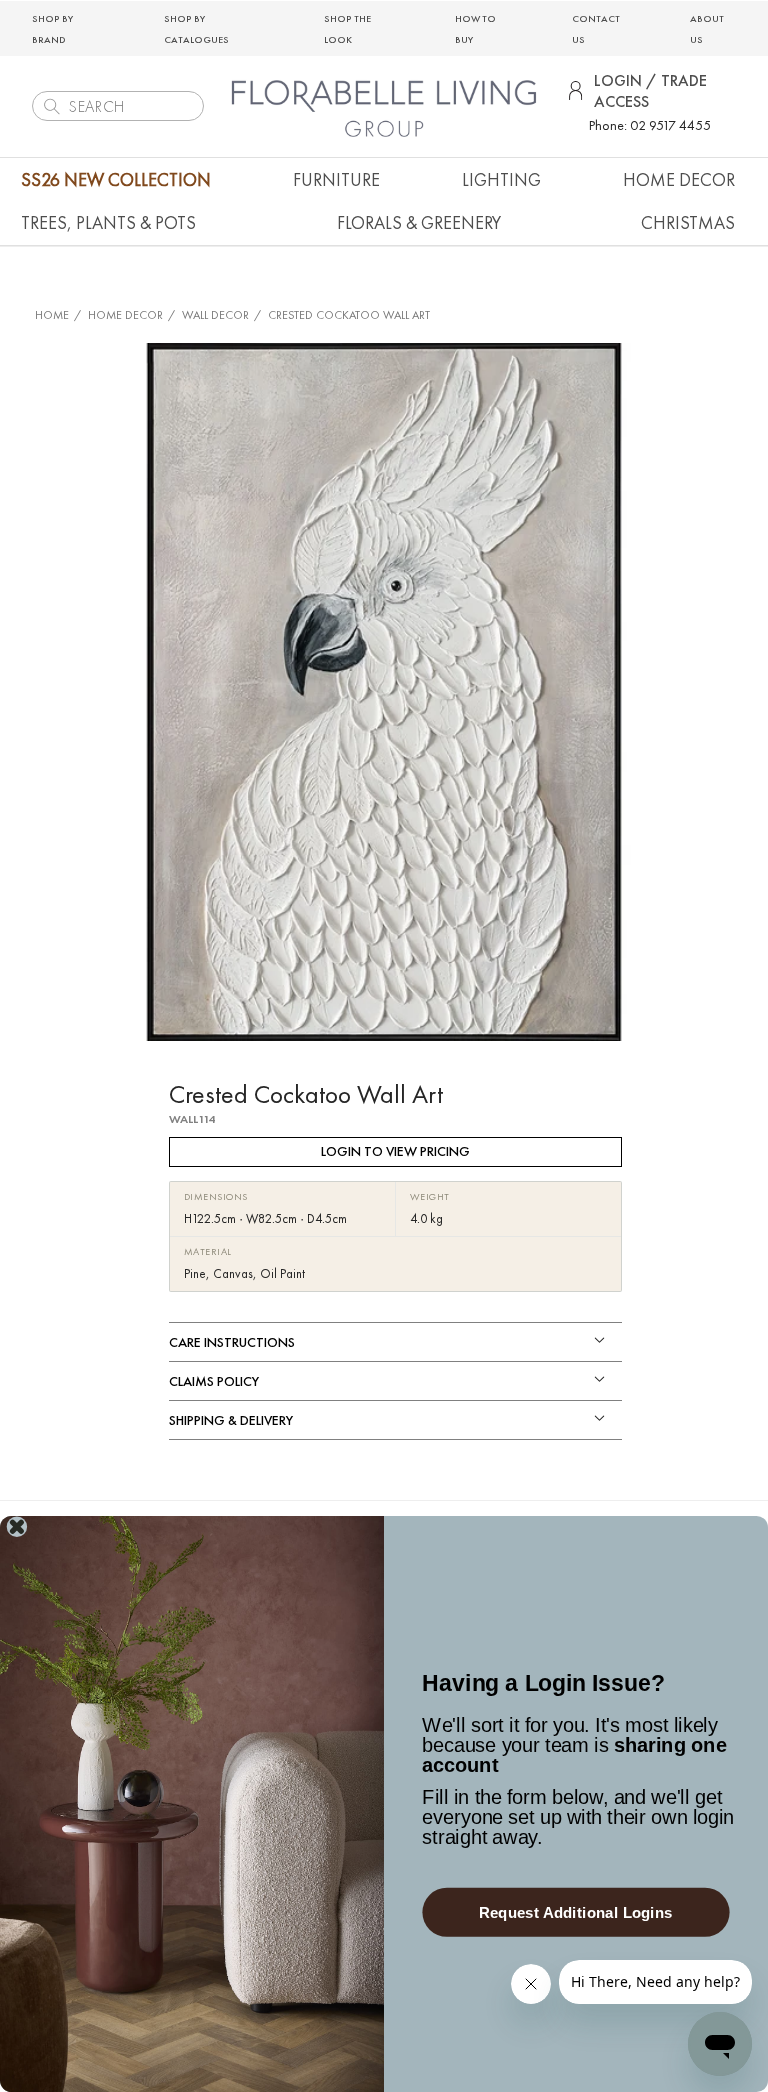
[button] (336, 179)
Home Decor (125, 315)
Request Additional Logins (576, 1912)
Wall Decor (215, 315)
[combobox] (118, 106)
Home (52, 315)
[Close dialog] (17, 1527)
